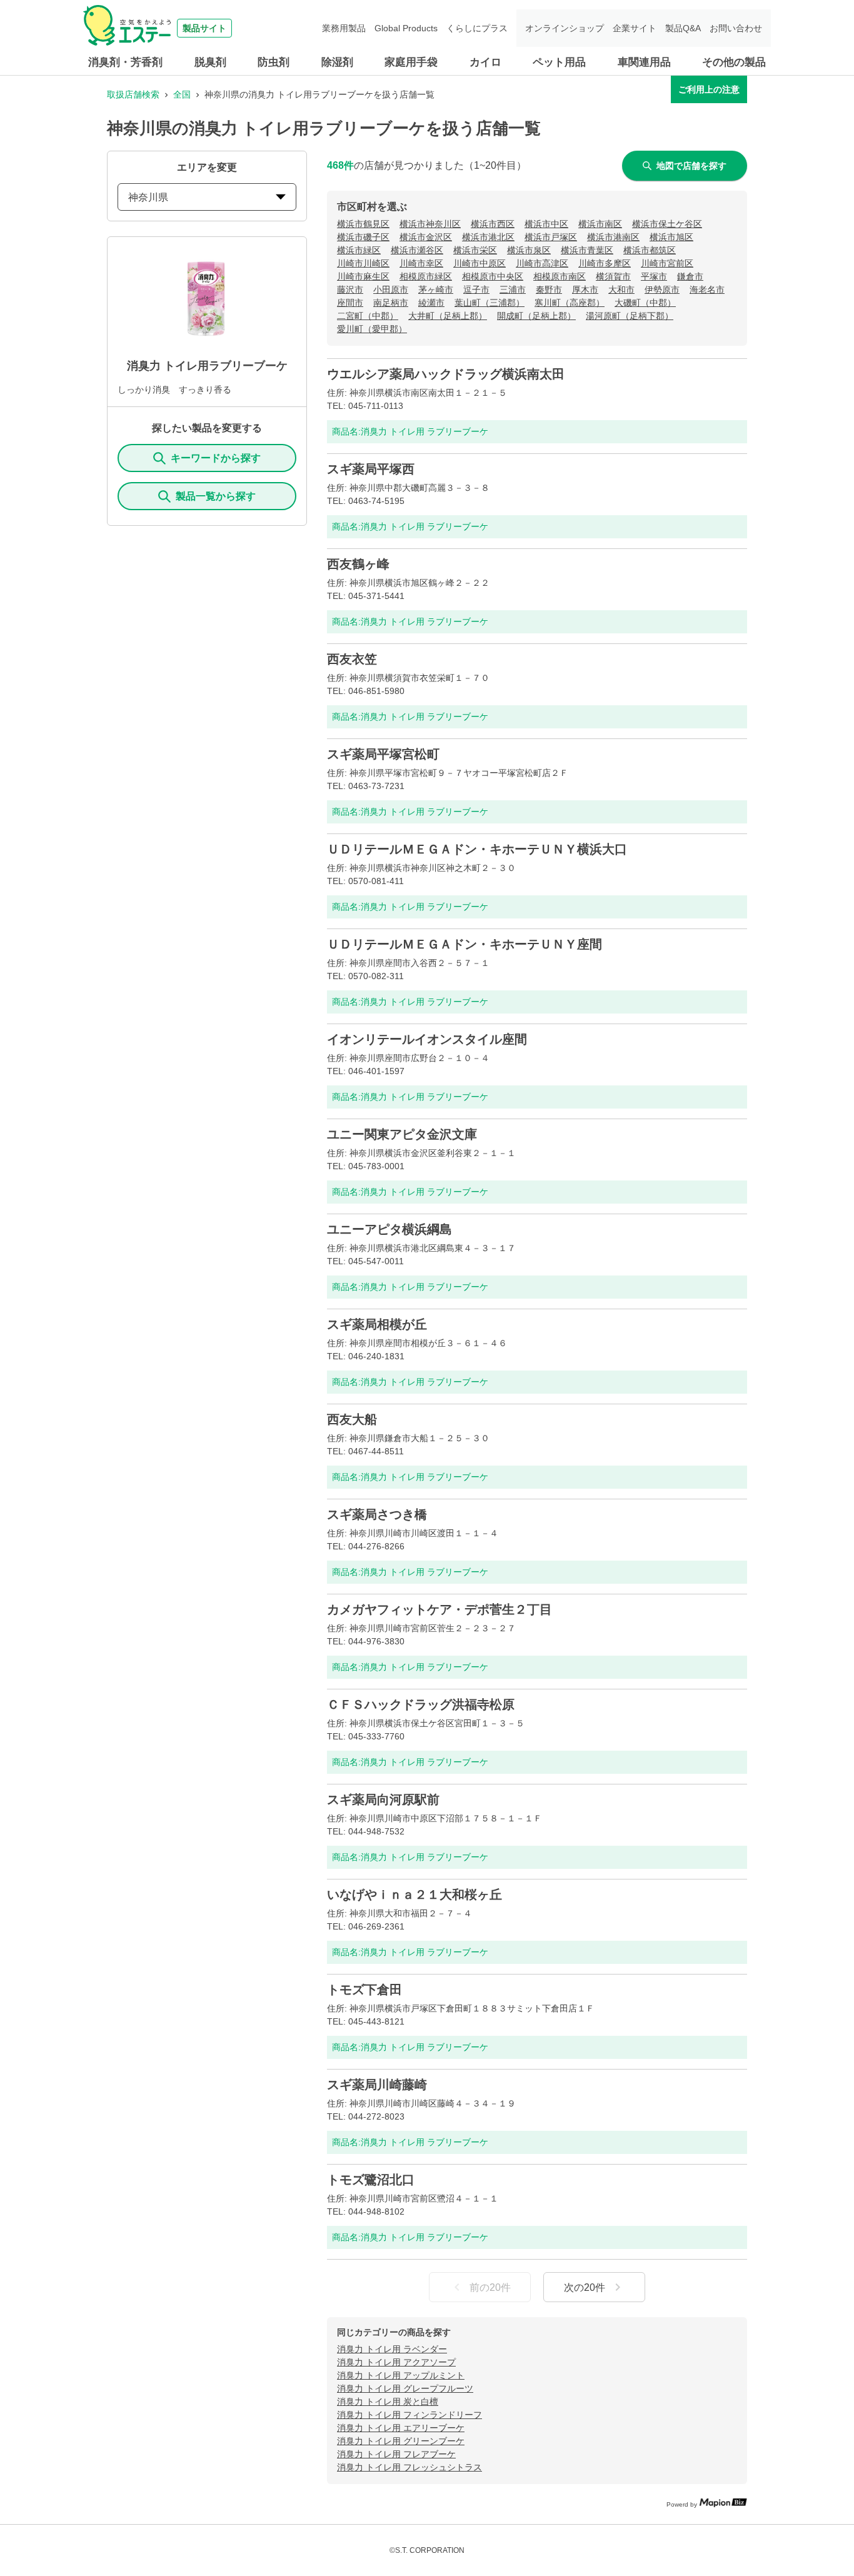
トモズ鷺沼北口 (371, 2180)
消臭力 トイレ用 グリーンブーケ (401, 2441)
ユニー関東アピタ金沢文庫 (402, 1134)
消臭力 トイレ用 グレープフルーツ (405, 2388)
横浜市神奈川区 (430, 224)
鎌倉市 (690, 276)
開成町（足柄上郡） (536, 316)
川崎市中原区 (480, 263)
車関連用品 (644, 62)
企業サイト (635, 28)
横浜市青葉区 (587, 250)
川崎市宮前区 (667, 263)
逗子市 (476, 289)
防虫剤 (274, 62)
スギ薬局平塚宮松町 (383, 754)
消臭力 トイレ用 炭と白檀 (388, 2402)
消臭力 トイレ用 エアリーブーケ (401, 2428)
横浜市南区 (600, 224)
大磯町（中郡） (645, 303)
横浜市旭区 (671, 237)
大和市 (621, 289)
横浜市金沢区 (426, 237)
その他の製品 (734, 62)
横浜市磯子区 (363, 237)
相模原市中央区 (493, 276)
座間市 (350, 303)
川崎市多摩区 (605, 263)
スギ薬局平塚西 (371, 469)
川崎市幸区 (421, 263)
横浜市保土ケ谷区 (667, 224)
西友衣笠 (352, 659)
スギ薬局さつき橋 (377, 1514)
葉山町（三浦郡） (490, 303)
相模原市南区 (560, 276)
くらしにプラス (477, 28)
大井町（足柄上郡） (448, 316)
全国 (182, 94)
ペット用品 (559, 62)
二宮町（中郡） (368, 316)
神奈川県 (148, 197)
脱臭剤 (210, 62)
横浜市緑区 (359, 250)
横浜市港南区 (613, 237)
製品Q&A (683, 28)
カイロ (485, 62)
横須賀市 (613, 276)
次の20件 (585, 2287)
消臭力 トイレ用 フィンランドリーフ (409, 2415)
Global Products (406, 28)
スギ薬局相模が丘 (377, 1324)
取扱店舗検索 (133, 94)
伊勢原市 (662, 289)
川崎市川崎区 (363, 263)
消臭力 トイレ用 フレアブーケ (396, 2454)
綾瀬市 (431, 303)
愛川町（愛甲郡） (372, 329)
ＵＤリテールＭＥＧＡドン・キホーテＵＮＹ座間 (465, 944)
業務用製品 (344, 28)
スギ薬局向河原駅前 (383, 1799)
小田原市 (391, 289)
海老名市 (707, 289)
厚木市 (585, 289)
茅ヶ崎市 (436, 289)
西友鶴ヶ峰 (358, 564)
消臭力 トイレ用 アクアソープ (396, 2362)
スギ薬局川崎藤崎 (377, 2085)
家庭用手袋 (411, 62)
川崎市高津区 (542, 263)
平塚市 (654, 276)
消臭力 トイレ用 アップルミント (401, 2375)
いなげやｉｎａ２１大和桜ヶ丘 (414, 1894)
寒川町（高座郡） (570, 303)
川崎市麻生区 (363, 276)
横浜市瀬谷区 (417, 250)
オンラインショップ (565, 28)
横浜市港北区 (488, 237)
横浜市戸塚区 (551, 237)
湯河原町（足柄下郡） (630, 316)
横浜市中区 (546, 224)
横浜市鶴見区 (363, 224)
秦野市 (549, 289)
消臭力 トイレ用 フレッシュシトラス (409, 2467)
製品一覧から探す (216, 496)
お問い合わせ (736, 28)
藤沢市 (350, 289)
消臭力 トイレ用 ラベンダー (392, 2349)
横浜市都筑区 (650, 250)
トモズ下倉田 (364, 1990)
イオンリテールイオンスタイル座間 (427, 1039)
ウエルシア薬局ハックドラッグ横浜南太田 (446, 374)
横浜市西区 (493, 224)
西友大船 (352, 1419)
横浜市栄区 (475, 250)
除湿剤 (337, 62)
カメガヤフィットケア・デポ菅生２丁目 (440, 1609)
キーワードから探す (216, 458)
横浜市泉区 (529, 250)
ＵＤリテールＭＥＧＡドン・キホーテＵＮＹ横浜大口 (477, 849)
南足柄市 (391, 303)
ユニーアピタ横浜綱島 (389, 1229)
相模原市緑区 (426, 276)
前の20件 (490, 2287)
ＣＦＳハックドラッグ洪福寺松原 (421, 1704)
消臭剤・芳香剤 (125, 62)
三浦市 (513, 289)
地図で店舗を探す (691, 166)
